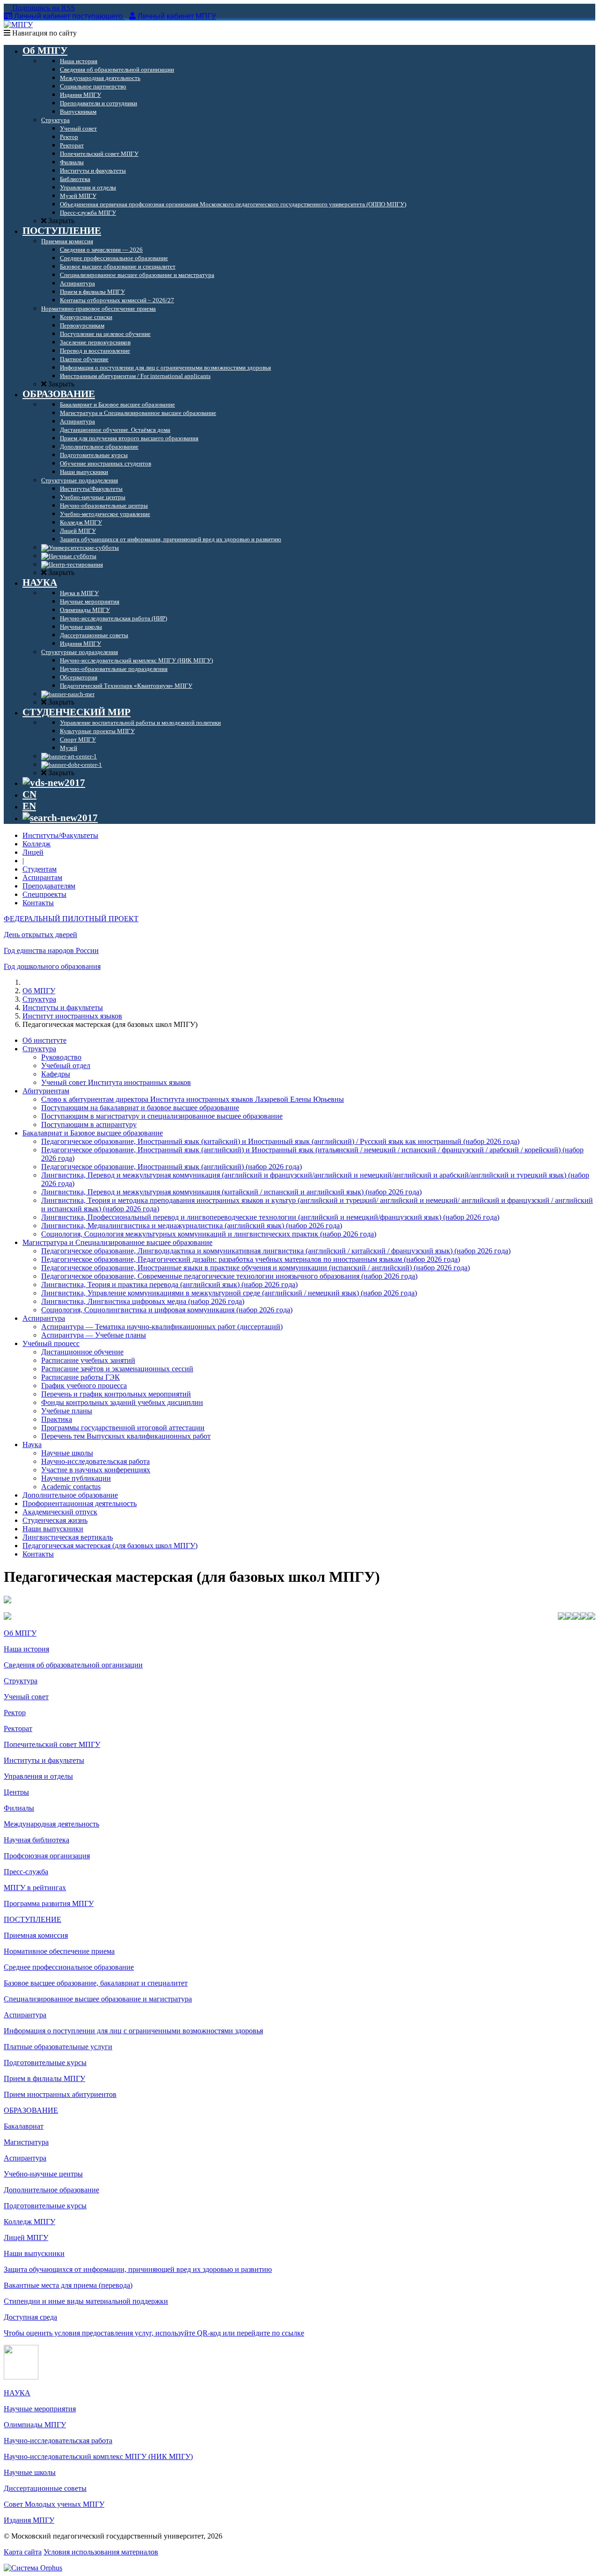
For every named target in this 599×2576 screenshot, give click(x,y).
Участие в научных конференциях (96, 1470)
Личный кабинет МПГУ (177, 16)
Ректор (15, 1713)
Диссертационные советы (45, 2488)
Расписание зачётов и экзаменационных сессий (117, 1369)
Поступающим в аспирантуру (89, 1124)
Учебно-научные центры (43, 2174)
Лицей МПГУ (26, 2238)
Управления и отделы (38, 1776)
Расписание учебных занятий (88, 1360)
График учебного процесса (84, 1386)
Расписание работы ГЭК (80, 1377)
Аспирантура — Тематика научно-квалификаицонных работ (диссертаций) (162, 1327)
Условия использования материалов (101, 2552)
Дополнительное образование (70, 1495)
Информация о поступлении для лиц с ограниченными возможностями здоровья (133, 2031)
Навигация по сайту (44, 33)
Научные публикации (76, 1478)
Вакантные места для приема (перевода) (68, 2285)
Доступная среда (30, 2317)
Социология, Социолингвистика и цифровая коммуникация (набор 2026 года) (167, 1310)
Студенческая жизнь (55, 1520)
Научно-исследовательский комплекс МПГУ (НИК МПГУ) (98, 2456)
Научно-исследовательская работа (95, 1461)
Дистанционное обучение (82, 1352)
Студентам (40, 869)
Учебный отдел (66, 1066)
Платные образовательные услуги (58, 2047)
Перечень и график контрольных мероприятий (116, 1394)
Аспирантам (42, 877)
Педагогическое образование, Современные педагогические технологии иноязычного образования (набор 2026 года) (229, 1276)
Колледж (37, 844)
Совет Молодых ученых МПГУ (54, 2504)
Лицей (33, 852)
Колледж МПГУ (29, 2222)
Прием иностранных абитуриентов (60, 2094)
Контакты (38, 903)
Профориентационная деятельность (80, 1503)
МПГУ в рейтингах (35, 1888)
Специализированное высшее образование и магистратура (98, 1999)
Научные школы (67, 1453)
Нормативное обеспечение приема (59, 1951)
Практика (57, 1419)
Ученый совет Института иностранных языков (116, 1082)
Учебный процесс (51, 1343)
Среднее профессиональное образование (69, 1967)
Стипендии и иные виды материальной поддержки (86, 2301)
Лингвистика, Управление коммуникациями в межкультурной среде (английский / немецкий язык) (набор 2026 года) (229, 1293)
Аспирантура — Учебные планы (94, 1335)
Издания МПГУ (29, 2520)
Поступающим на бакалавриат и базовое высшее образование (140, 1108)
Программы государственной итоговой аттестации (123, 1428)
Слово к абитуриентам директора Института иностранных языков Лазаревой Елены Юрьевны (193, 1099)
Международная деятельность (51, 1824)
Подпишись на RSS (43, 8)
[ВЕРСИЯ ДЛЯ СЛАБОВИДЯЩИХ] (54, 783)
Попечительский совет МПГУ (52, 1744)
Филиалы (19, 1808)
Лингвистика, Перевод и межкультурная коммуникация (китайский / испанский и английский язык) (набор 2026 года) (231, 1192)
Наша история (26, 1649)
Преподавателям (49, 886)
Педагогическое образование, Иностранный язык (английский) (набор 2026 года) (172, 1167)
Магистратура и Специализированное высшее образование (117, 1242)
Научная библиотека (37, 1840)
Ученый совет (26, 1697)
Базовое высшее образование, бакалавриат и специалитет (96, 1983)
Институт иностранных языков (72, 1016)
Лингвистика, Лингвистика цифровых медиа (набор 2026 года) (143, 1301)
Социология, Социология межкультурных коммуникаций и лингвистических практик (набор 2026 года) (209, 1234)
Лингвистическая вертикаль (68, 1537)
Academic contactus (71, 1487)
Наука (32, 1444)
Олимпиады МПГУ (35, 2425)
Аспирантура (44, 1318)
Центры (16, 1792)
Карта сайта (23, 2552)
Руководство (61, 1057)
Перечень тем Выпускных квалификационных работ (126, 1436)
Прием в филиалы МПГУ (44, 2078)
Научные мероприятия (40, 2409)
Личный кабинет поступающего (68, 16)
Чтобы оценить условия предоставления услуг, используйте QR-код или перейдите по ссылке (154, 2333)
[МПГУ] (18, 25)
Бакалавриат (24, 2126)
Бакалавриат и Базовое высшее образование (93, 1133)
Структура (39, 999)
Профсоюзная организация (47, 1856)
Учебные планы (67, 1411)
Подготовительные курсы (45, 2063)
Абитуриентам (46, 1091)
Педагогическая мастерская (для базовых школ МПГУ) (110, 1546)
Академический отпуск (60, 1512)
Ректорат (18, 1728)
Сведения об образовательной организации (73, 1665)
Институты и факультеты (63, 1008)
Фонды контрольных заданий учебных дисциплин (122, 1402)
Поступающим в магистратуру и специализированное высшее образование (162, 1116)
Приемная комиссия (36, 1935)
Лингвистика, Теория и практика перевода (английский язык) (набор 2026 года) (169, 1284)
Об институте (44, 1040)
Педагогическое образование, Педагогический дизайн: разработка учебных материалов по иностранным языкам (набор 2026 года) (251, 1259)
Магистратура (26, 2142)
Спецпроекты (44, 894)
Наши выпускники (53, 1529)
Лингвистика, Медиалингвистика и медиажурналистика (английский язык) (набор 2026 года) (192, 1226)
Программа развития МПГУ (49, 1903)
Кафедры (56, 1074)
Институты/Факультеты (60, 835)
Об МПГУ (39, 991)
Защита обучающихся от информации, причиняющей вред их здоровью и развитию (138, 2269)
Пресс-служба (26, 1872)
